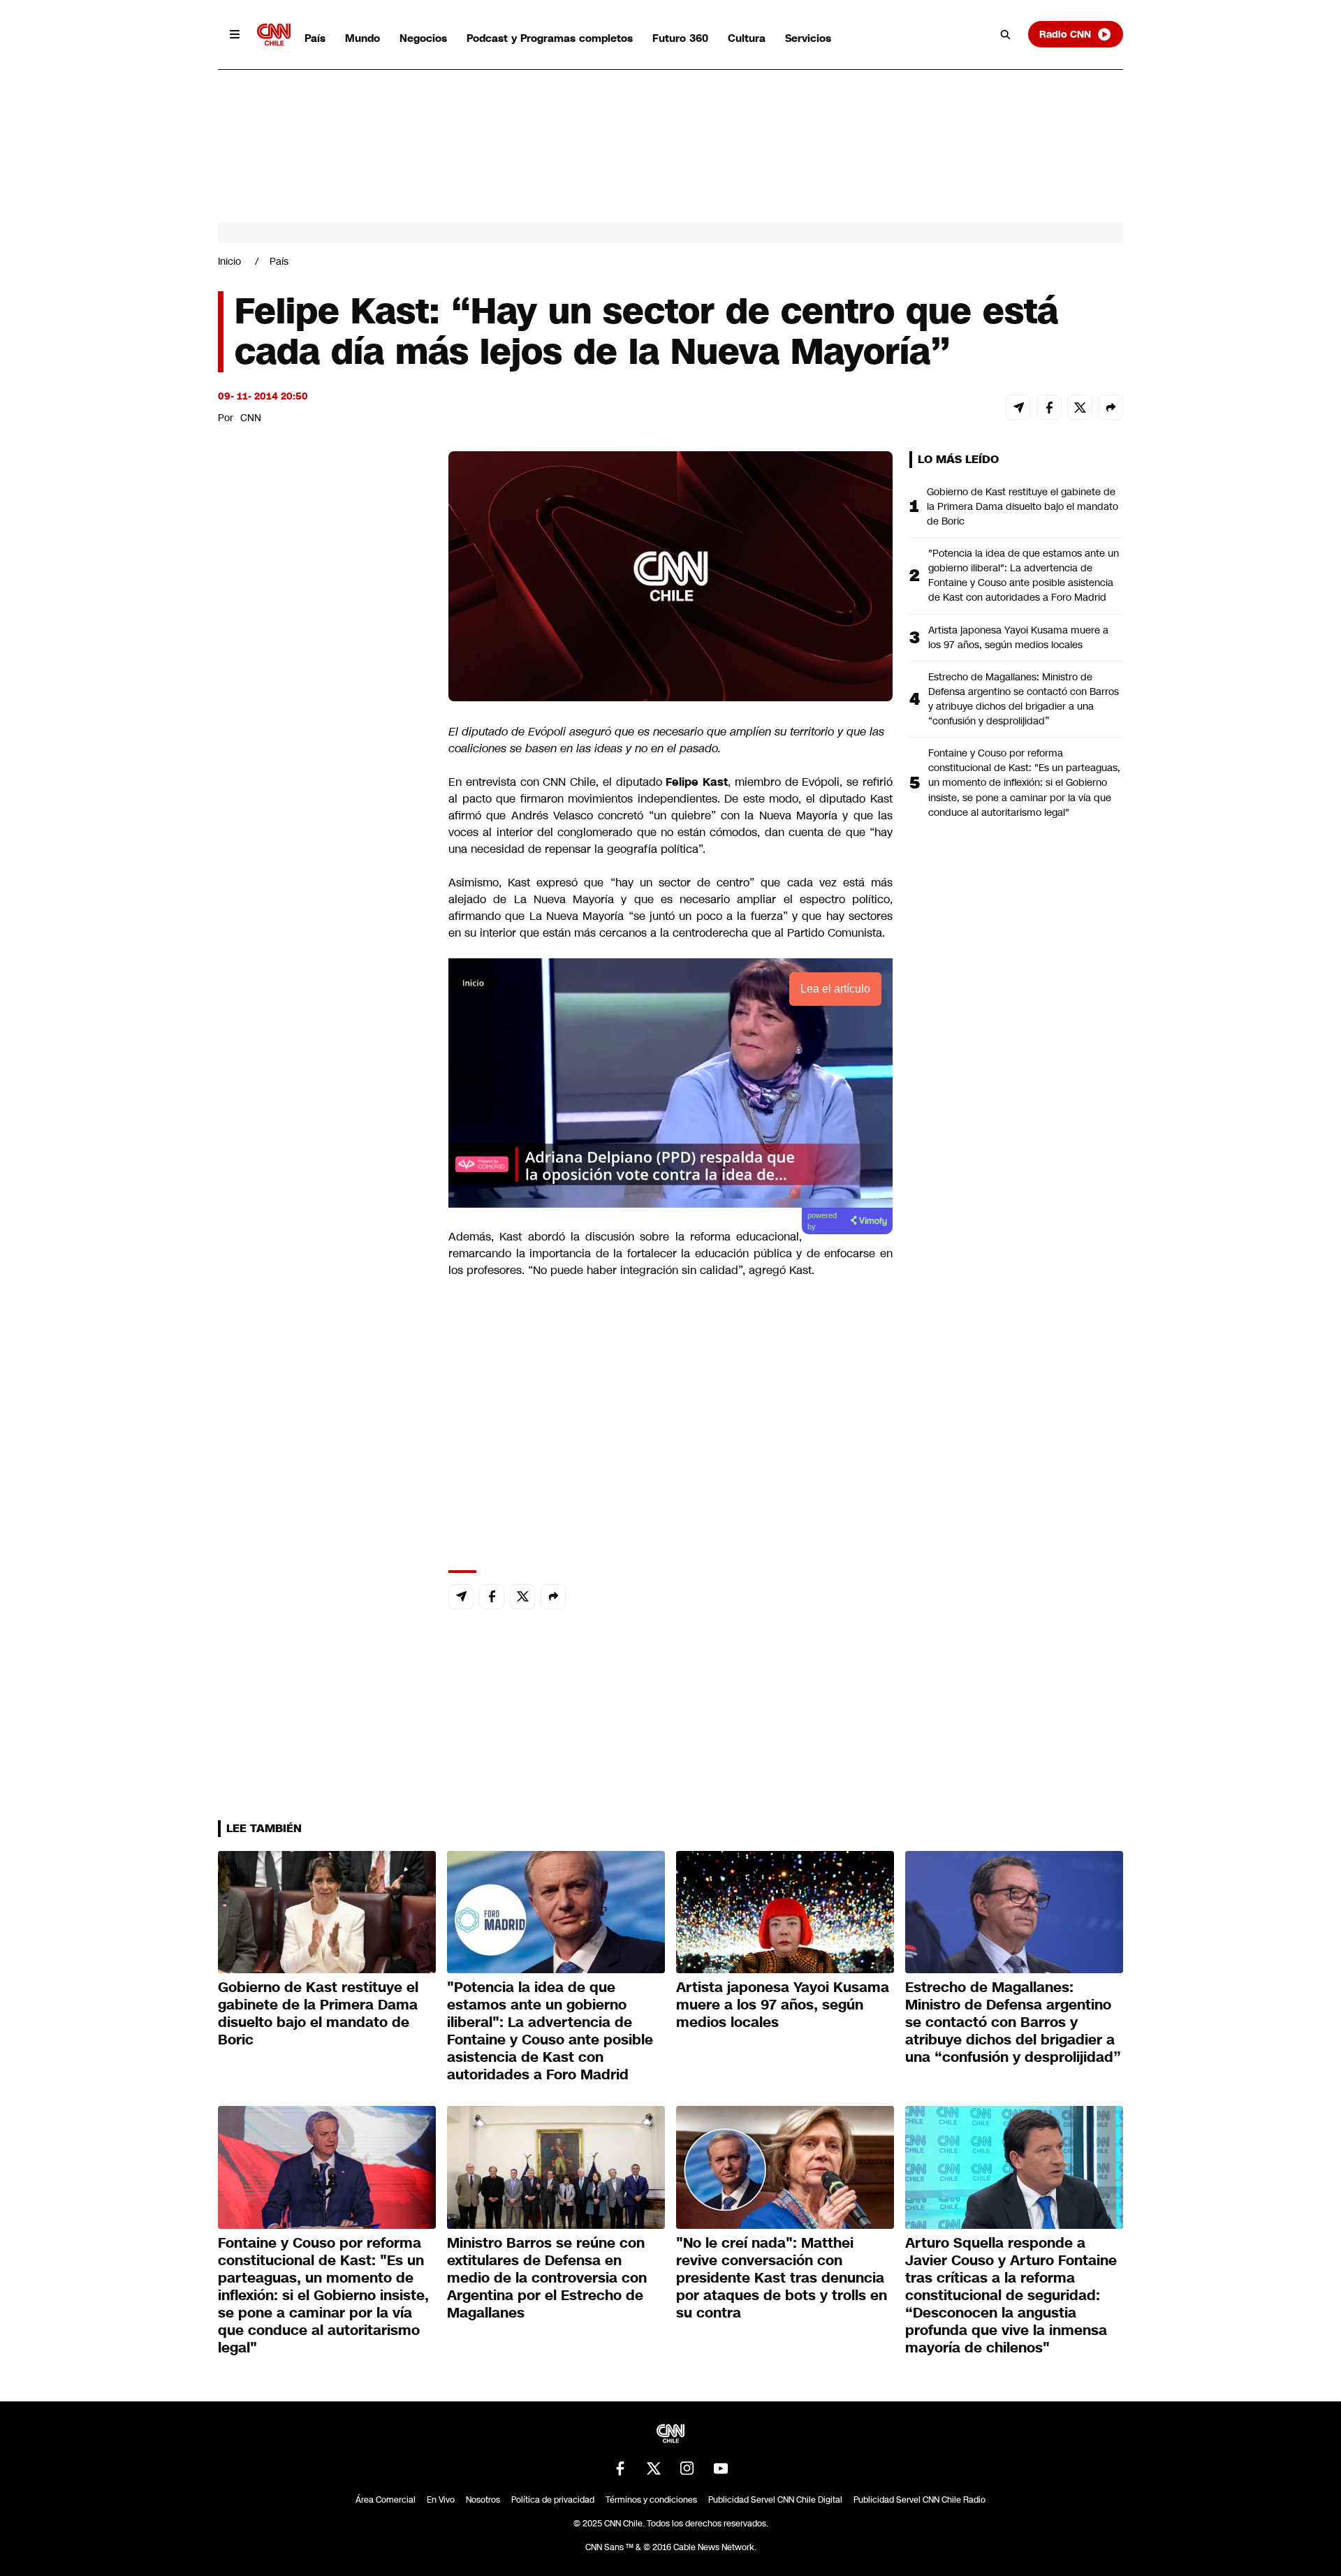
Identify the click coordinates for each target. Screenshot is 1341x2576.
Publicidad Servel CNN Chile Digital (775, 2500)
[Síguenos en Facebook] (620, 2468)
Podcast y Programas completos (550, 38)
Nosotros (483, 2500)
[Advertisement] (323, 1252)
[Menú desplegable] (235, 34)
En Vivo (441, 2500)
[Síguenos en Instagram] (687, 2468)
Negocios (423, 38)
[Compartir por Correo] (1018, 407)
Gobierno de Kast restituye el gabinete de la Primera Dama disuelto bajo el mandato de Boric (1023, 506)
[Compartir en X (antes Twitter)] (1080, 407)
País (315, 38)
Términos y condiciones (651, 2500)
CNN (251, 418)
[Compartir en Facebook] (1049, 407)
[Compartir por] (1111, 407)
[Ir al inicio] (274, 35)
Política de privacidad (553, 2500)
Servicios (808, 38)
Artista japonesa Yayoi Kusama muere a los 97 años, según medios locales (1018, 637)
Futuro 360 (680, 38)
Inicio (229, 261)
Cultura (747, 38)
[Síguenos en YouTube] (721, 2468)
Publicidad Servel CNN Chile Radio (919, 2500)
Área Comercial (386, 2500)
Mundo (362, 38)
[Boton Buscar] (1006, 34)
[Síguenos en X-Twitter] (654, 2468)
